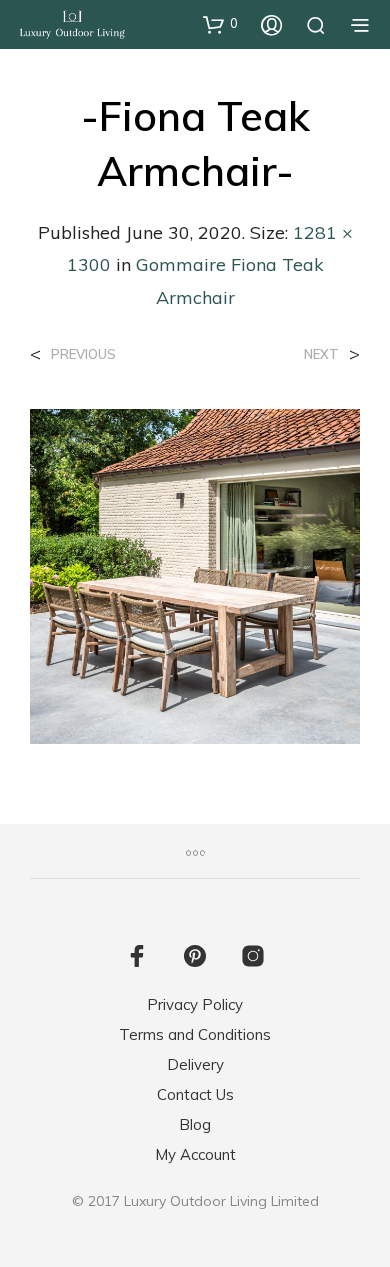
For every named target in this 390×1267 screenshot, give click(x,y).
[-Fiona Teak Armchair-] (195, 575)
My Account (195, 1154)
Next (321, 354)
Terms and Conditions (195, 1034)
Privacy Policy (195, 1004)
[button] (220, 24)
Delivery (195, 1064)
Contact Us (195, 1094)
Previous (83, 354)
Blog (195, 1124)
